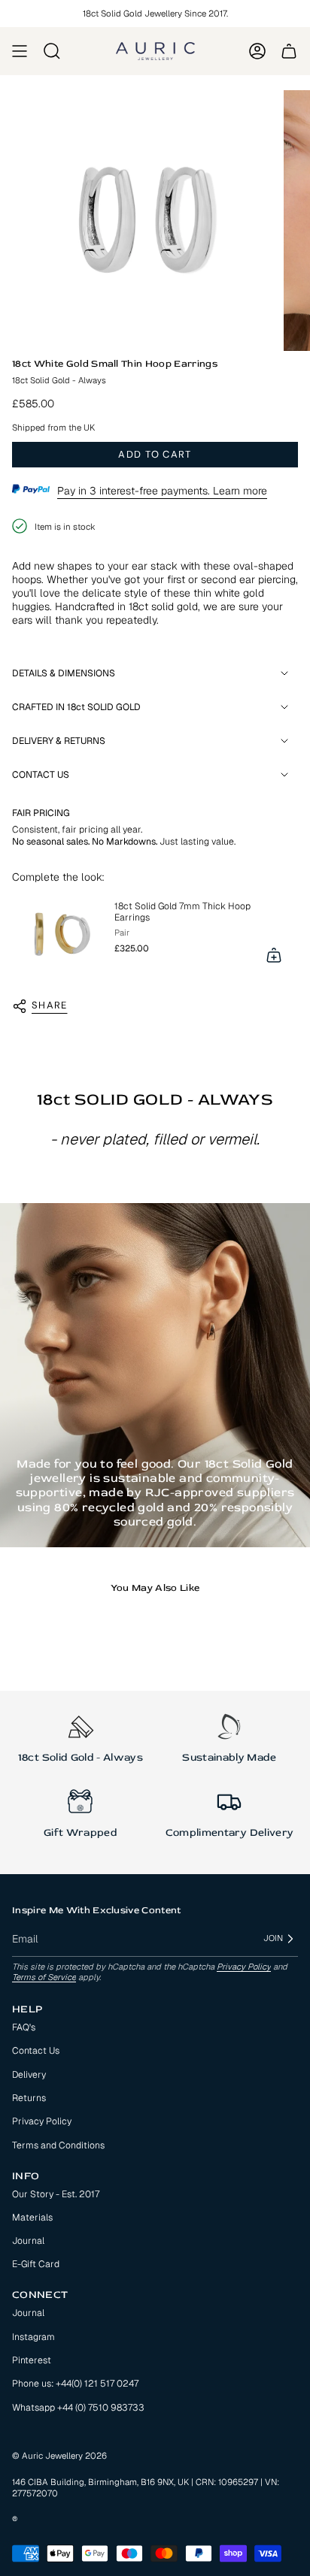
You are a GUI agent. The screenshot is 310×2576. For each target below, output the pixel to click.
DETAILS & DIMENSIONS (64, 673)
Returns (29, 2098)
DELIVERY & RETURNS (59, 741)
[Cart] (289, 51)
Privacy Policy (244, 1967)
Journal (28, 2241)
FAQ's (24, 2027)
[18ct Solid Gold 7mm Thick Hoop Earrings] (57, 934)
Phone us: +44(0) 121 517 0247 (75, 2384)
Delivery (29, 2075)
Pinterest (32, 2360)
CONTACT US (41, 775)
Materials (32, 2218)
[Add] (274, 955)
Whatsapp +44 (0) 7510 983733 (78, 2408)
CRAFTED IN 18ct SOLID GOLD (76, 707)
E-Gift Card (36, 2264)
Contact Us (36, 2051)
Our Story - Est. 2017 (56, 2194)
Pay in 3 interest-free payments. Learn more (162, 491)
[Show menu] (20, 51)
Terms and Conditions (58, 2145)
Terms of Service (44, 1977)
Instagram (33, 2337)
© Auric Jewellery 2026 (59, 2455)
